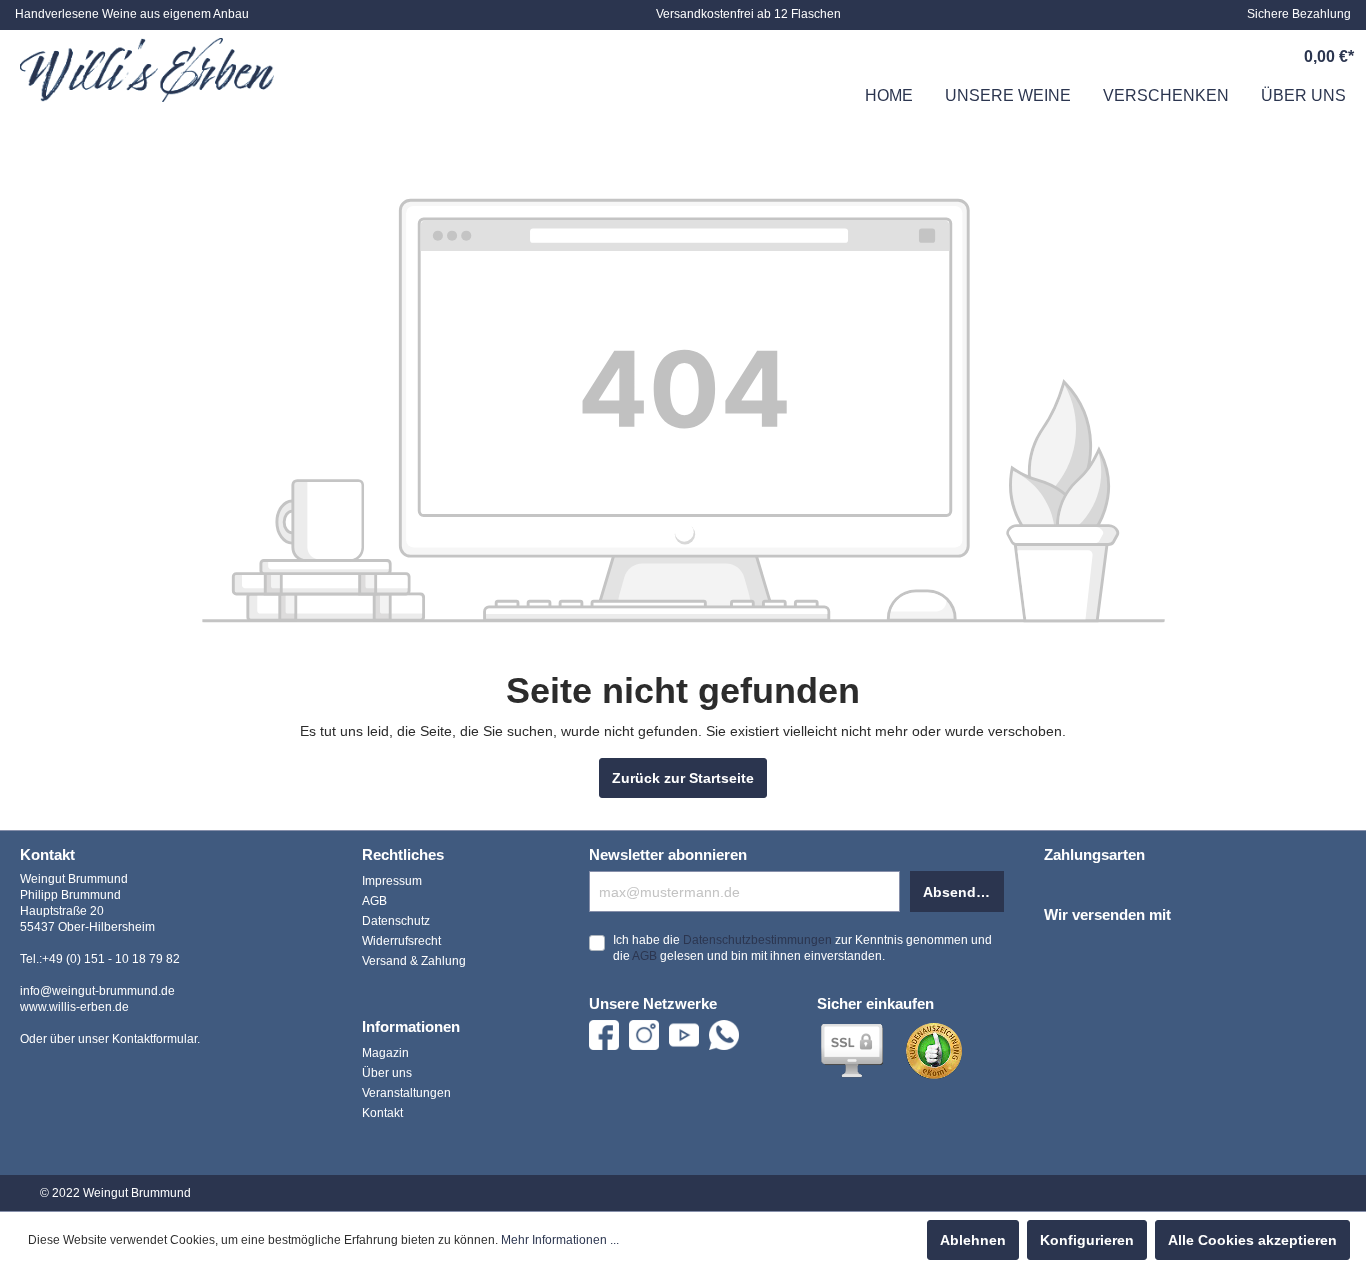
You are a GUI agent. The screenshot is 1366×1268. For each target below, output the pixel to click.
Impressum (392, 881)
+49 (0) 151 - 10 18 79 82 (111, 959)
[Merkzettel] (1189, 57)
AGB (374, 901)
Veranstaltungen (406, 1093)
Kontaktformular (154, 1039)
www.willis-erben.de (74, 1007)
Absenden (958, 892)
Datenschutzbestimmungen (757, 940)
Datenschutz (396, 921)
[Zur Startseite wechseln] (147, 70)
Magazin (385, 1053)
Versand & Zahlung (414, 961)
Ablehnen (973, 1240)
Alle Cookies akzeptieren (1252, 1240)
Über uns (387, 1073)
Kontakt (382, 1113)
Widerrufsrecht (401, 941)
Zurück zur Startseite (683, 778)
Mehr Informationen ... (560, 1240)
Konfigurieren (1087, 1240)
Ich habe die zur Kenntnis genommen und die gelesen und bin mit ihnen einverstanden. (802, 948)
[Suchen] (1143, 57)
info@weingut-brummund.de (97, 991)
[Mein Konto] (1235, 57)
